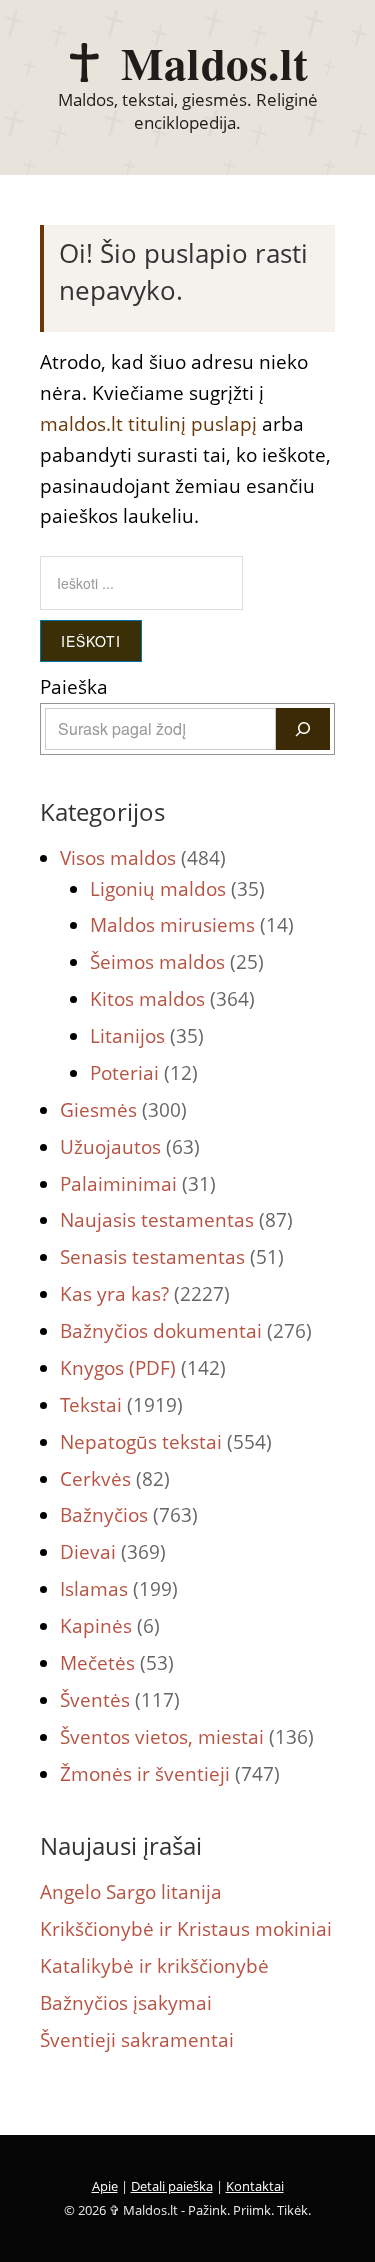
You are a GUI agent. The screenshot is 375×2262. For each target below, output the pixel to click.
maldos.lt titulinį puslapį (148, 424)
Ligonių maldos (177, 889)
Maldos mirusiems (192, 925)
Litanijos (147, 1036)
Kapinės (110, 1626)
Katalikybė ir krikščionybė (154, 1966)
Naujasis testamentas (176, 1220)
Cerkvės (115, 1479)
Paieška (74, 687)
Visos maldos (143, 858)
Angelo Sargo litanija (131, 1892)
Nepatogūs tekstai (166, 1442)
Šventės (120, 1700)
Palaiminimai (138, 1184)
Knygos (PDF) (143, 1368)
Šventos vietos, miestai (187, 1737)
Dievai (113, 1552)
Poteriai (144, 1073)
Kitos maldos (172, 999)
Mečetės (117, 1663)
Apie (105, 2186)
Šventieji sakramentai (137, 2040)
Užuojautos (130, 1147)
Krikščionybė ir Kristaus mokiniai (186, 1929)
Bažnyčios (129, 1515)
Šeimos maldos (177, 962)
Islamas (119, 1589)
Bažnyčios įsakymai (126, 2003)
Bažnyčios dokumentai (186, 1331)
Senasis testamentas (172, 1257)
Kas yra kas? (145, 1294)
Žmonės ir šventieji (170, 1774)
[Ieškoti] (303, 729)
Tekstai (121, 1405)
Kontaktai (255, 2186)
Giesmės (123, 1110)
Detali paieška (172, 2186)
